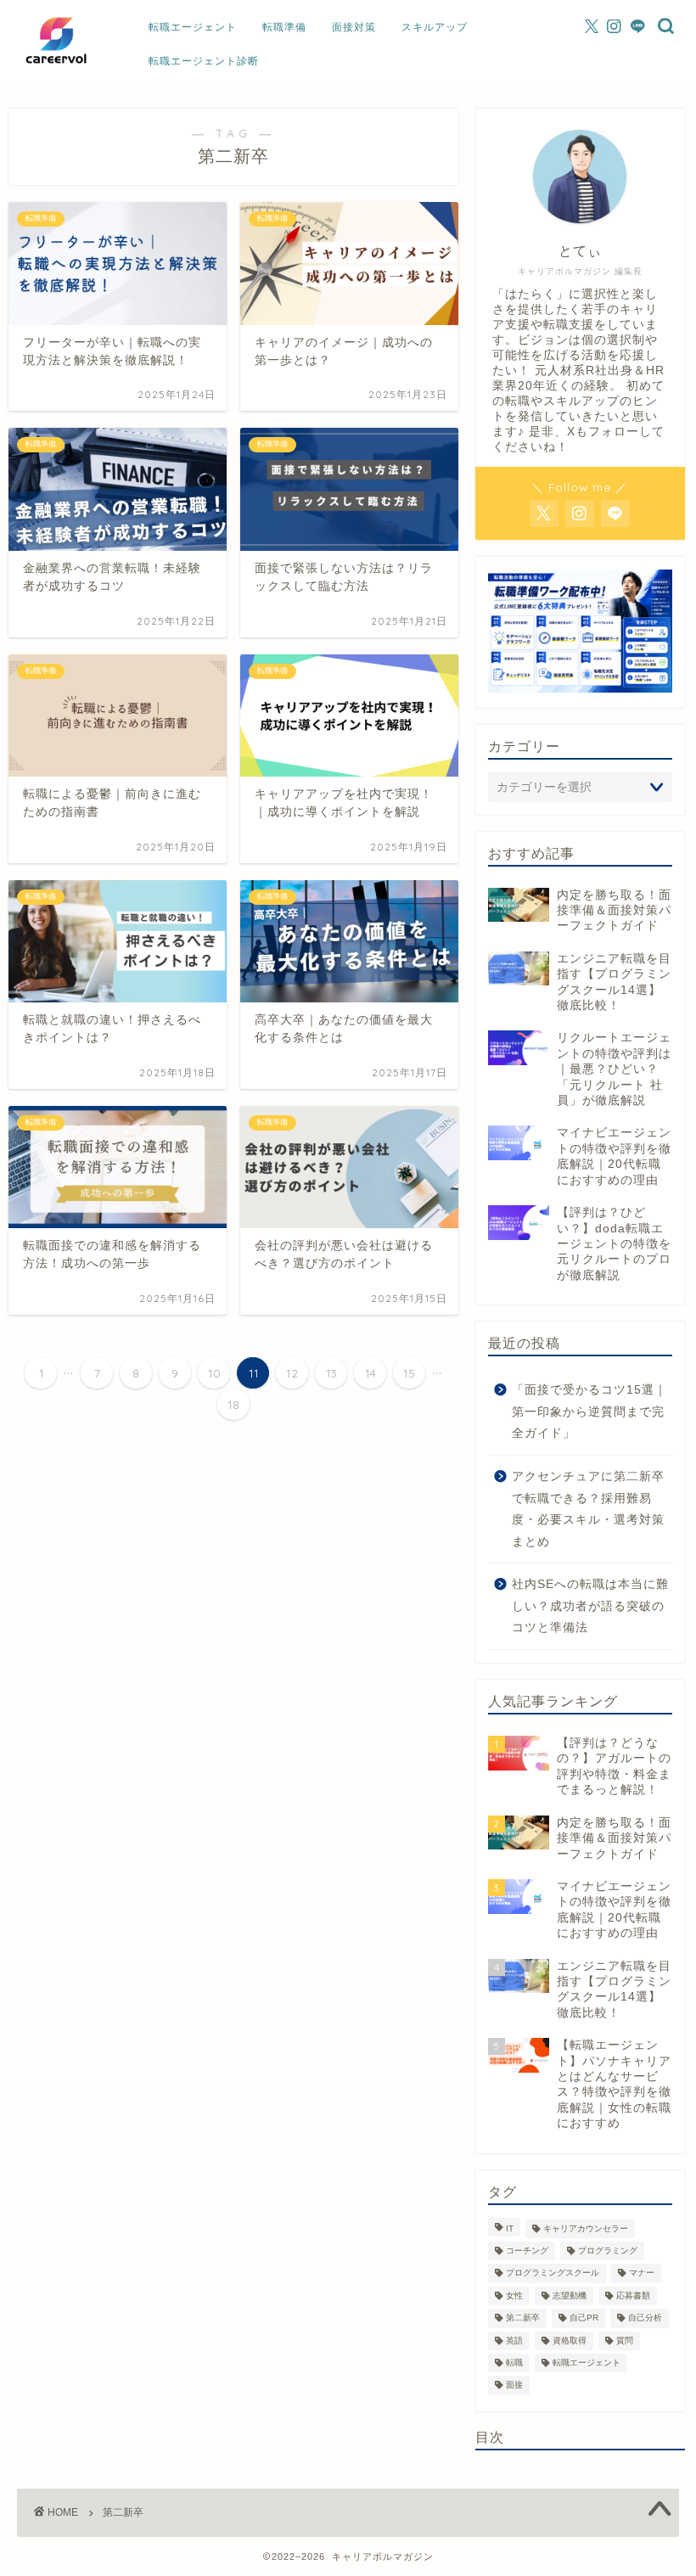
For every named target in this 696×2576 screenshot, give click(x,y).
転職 (514, 2363)
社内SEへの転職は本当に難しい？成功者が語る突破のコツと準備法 (590, 1606)
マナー (642, 2273)
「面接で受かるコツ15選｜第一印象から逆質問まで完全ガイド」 (589, 1411)
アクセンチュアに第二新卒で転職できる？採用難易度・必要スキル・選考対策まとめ (588, 1509)
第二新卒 (523, 2318)
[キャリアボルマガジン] (56, 71)
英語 (514, 2340)
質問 (625, 2340)
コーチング (527, 2250)
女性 (514, 2295)
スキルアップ (435, 27)
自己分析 (645, 2318)
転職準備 (284, 27)
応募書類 (633, 2295)
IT (510, 2228)
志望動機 (570, 2295)
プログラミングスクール (553, 2273)
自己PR (584, 2318)
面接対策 (354, 27)
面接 (514, 2385)
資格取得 (570, 2340)
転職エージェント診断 (204, 61)
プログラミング (608, 2250)
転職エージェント (193, 27)
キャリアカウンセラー (586, 2228)
